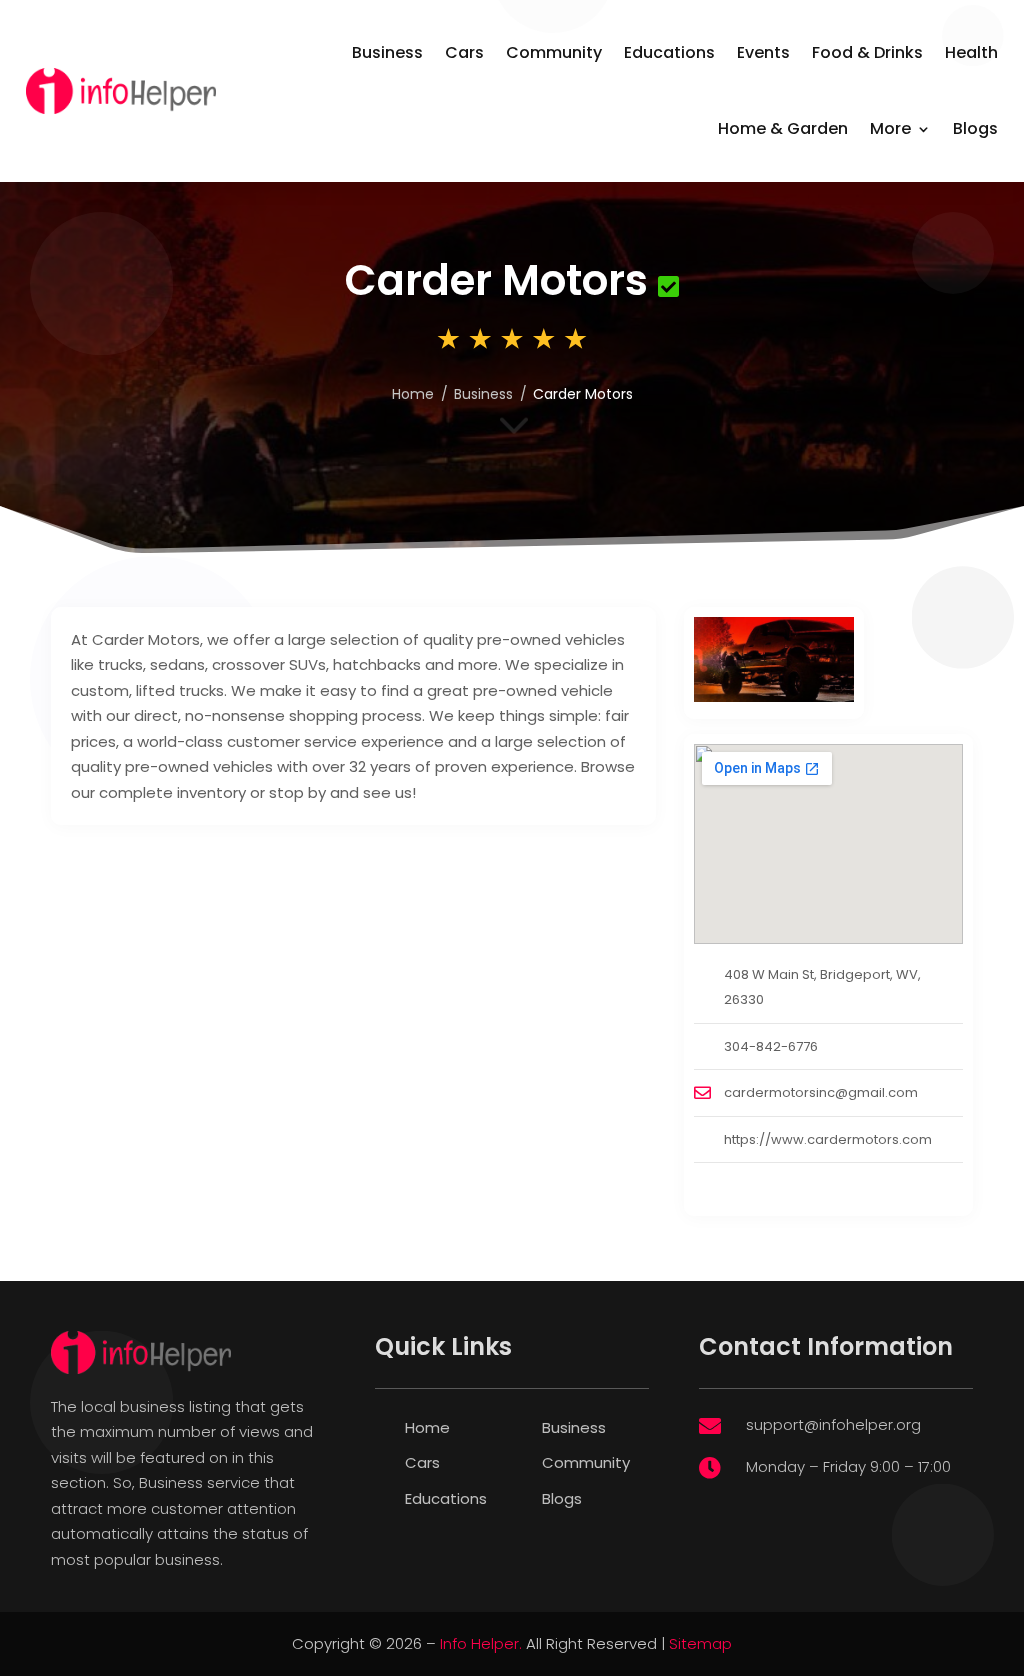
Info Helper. (481, 1643)
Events (763, 52)
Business (387, 52)
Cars (464, 52)
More (890, 128)
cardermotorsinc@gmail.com (821, 1092)
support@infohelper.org (833, 1424)
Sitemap (700, 1643)
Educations (669, 52)
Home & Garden (783, 128)
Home (413, 394)
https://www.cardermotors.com (828, 1139)
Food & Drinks (867, 52)
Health (971, 52)
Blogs (975, 128)
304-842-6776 (771, 1046)
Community (554, 52)
